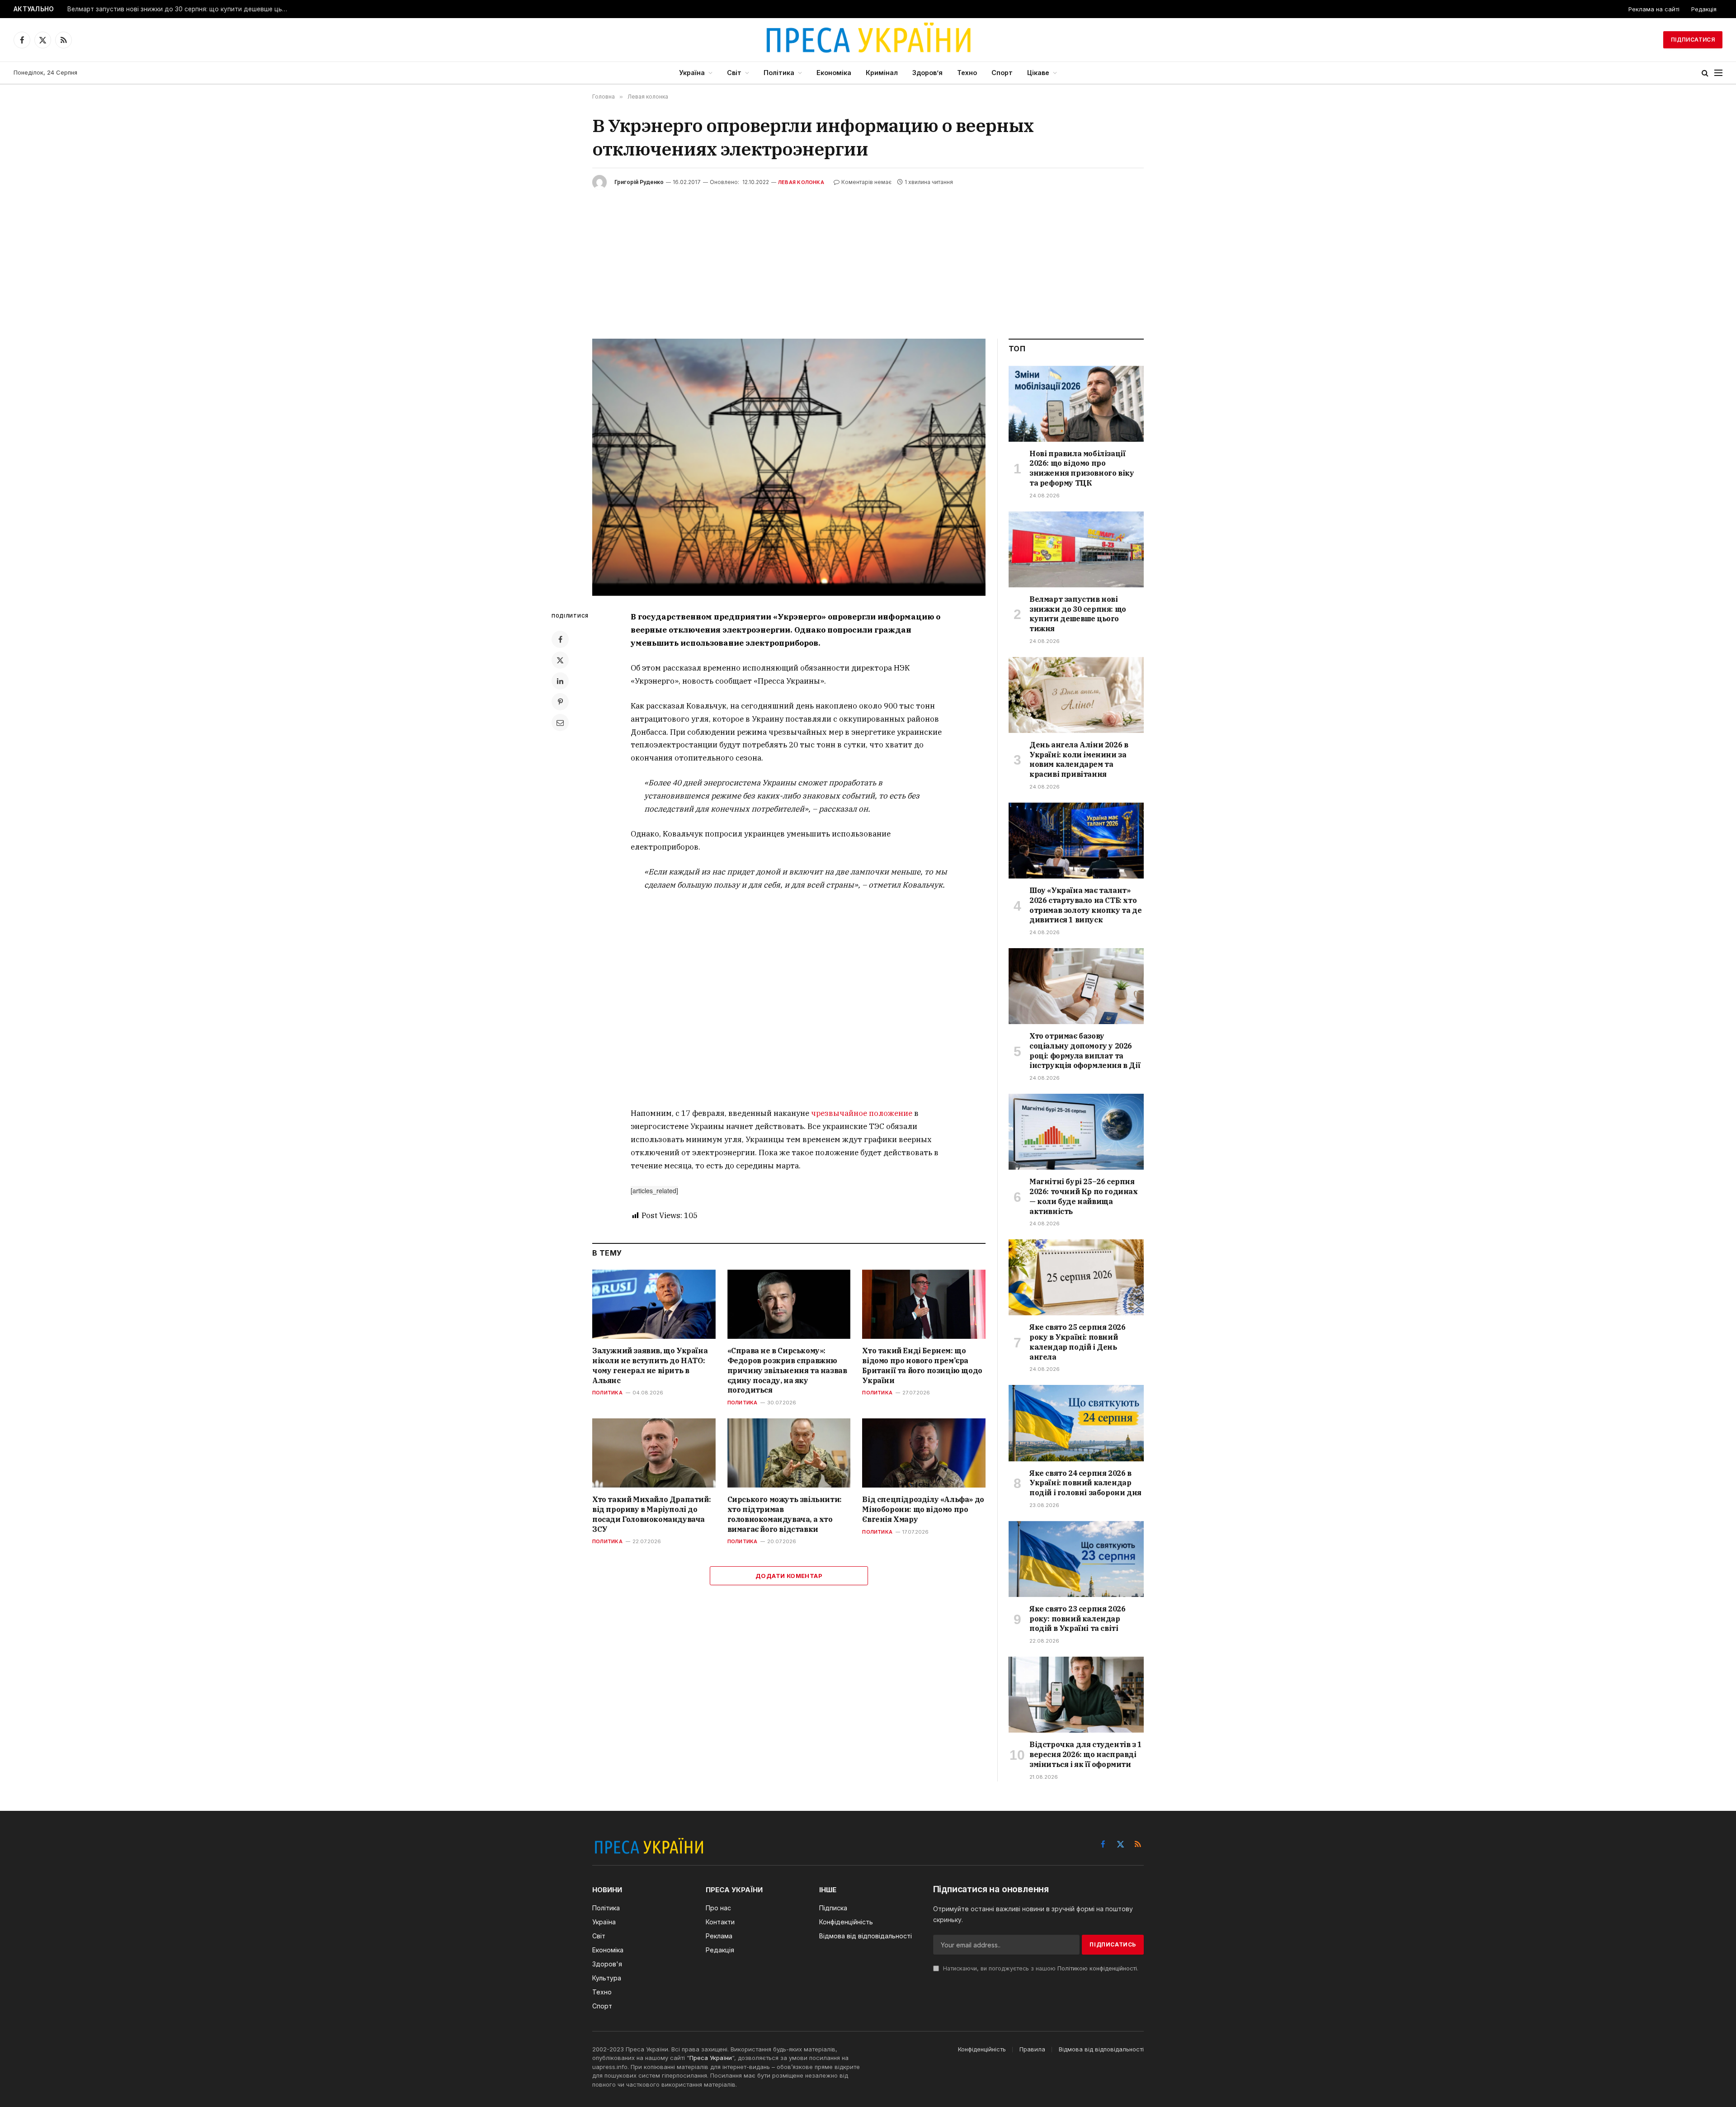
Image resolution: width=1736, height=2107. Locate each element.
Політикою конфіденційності (1097, 1968)
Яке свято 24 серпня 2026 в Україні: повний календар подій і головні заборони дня (1085, 1483)
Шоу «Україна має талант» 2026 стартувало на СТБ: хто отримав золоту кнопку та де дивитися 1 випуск (1085, 905)
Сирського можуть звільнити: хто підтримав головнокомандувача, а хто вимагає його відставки (785, 1514)
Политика (607, 1393)
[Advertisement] (868, 257)
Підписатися (1693, 40)
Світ (734, 73)
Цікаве (1038, 73)
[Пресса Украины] (868, 40)
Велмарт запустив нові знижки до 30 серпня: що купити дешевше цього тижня (180, 9)
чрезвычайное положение (862, 1113)
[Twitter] (560, 660)
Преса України (711, 2058)
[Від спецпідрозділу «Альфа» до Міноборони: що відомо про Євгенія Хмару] (924, 1453)
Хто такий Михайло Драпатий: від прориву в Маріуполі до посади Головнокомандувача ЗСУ (651, 1514)
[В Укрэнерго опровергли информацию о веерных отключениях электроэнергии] (789, 467)
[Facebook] (560, 639)
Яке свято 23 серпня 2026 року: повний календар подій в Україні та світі (1077, 1619)
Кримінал (882, 73)
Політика (779, 73)
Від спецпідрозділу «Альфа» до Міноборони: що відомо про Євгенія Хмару (923, 1509)
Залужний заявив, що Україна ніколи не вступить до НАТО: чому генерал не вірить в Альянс (650, 1365)
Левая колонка (801, 182)
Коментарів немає (866, 182)
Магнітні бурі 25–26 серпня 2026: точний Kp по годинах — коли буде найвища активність (1084, 1196)
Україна (692, 73)
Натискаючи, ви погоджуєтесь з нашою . (1040, 1968)
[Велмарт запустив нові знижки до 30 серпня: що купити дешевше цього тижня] (1076, 549)
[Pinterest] (560, 702)
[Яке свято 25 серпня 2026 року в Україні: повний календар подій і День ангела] (1076, 1277)
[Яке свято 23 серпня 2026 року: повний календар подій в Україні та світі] (1076, 1559)
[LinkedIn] (560, 681)
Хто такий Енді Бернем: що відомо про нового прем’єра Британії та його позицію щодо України (922, 1365)
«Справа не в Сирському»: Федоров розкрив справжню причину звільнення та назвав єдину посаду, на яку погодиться (787, 1370)
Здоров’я (927, 73)
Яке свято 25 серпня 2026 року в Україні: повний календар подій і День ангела (1077, 1342)
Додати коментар (789, 1576)
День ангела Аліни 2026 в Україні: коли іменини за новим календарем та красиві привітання (1079, 759)
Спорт (1002, 73)
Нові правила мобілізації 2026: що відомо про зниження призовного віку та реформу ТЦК (1082, 468)
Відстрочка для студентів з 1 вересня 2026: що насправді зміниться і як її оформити (1086, 1754)
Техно (967, 73)
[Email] (560, 723)
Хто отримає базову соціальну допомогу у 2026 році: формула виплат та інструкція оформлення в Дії (1085, 1051)
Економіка (834, 73)
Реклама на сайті (1654, 9)
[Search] (1705, 73)
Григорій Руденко (639, 182)
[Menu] (1718, 73)
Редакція (1704, 9)
